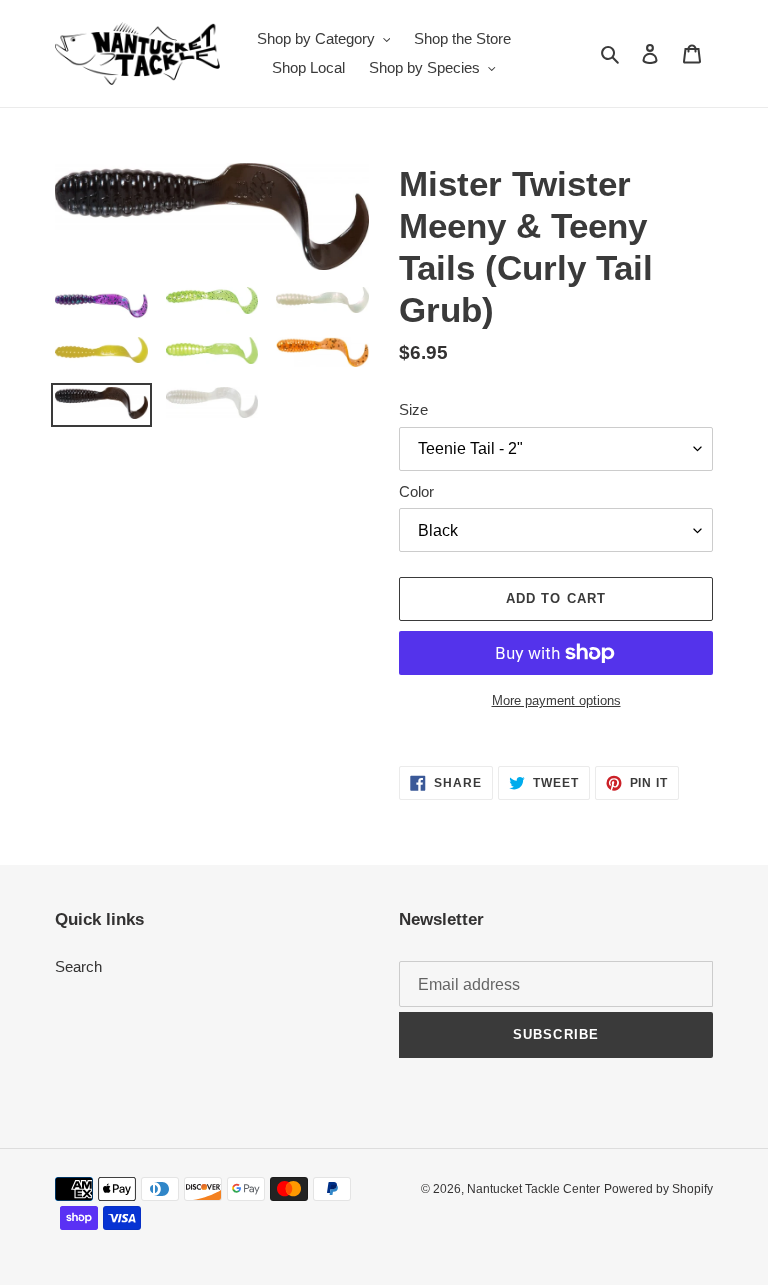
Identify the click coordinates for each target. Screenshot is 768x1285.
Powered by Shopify (658, 1189)
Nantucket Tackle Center (533, 1189)
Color (416, 491)
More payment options (556, 700)
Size (413, 409)
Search (78, 966)
